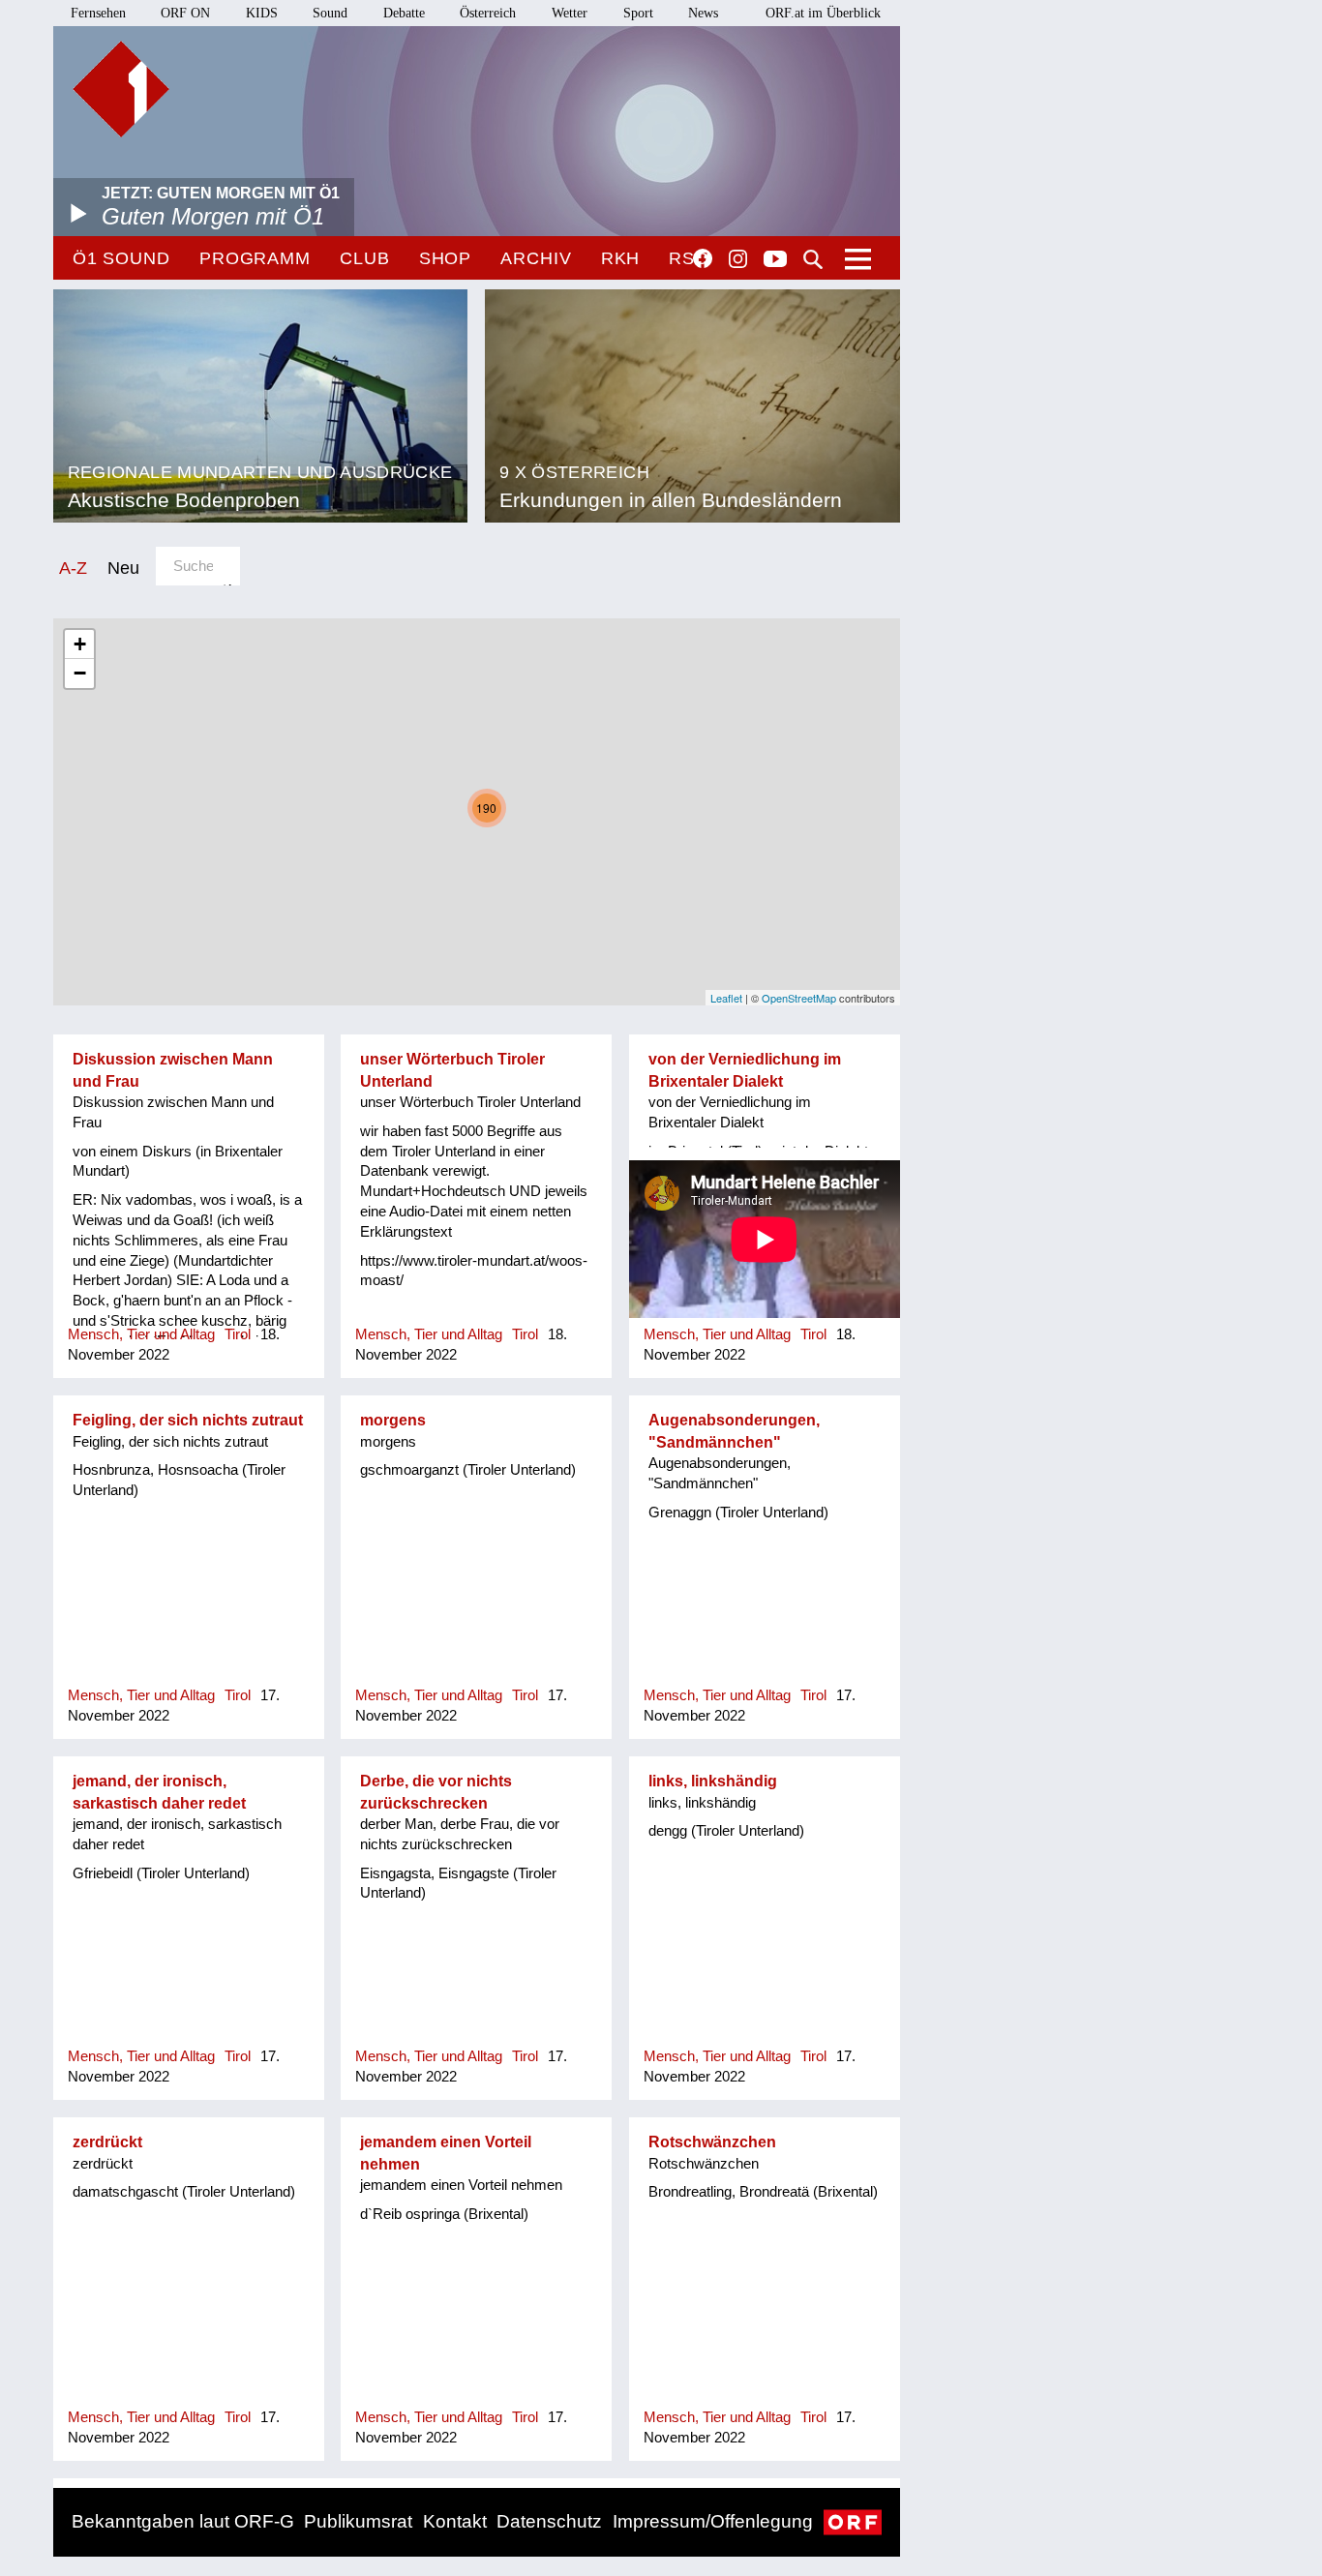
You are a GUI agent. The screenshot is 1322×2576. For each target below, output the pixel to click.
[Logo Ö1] (121, 89)
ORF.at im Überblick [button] (823, 13)
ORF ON (185, 13)
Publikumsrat (358, 2521)
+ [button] (80, 644)
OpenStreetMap (799, 998)
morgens (393, 1420)
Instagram (738, 259)
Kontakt (455, 2521)
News (703, 13)
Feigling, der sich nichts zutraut (188, 1420)
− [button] (80, 673)
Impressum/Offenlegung (713, 2521)
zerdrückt (107, 2142)
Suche (813, 259)
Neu (123, 568)
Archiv (536, 258)
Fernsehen (98, 13)
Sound (330, 13)
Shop (446, 258)
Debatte (404, 13)
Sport (638, 13)
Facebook (703, 258)
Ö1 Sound (121, 258)
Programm (255, 258)
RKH (621, 258)
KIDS (262, 13)
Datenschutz (549, 2521)
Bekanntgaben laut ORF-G (183, 2521)
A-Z (73, 568)
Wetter (570, 13)
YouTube (775, 260)
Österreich (488, 13)
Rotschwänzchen (712, 2142)
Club (365, 258)
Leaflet (726, 998)
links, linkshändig (713, 1781)
